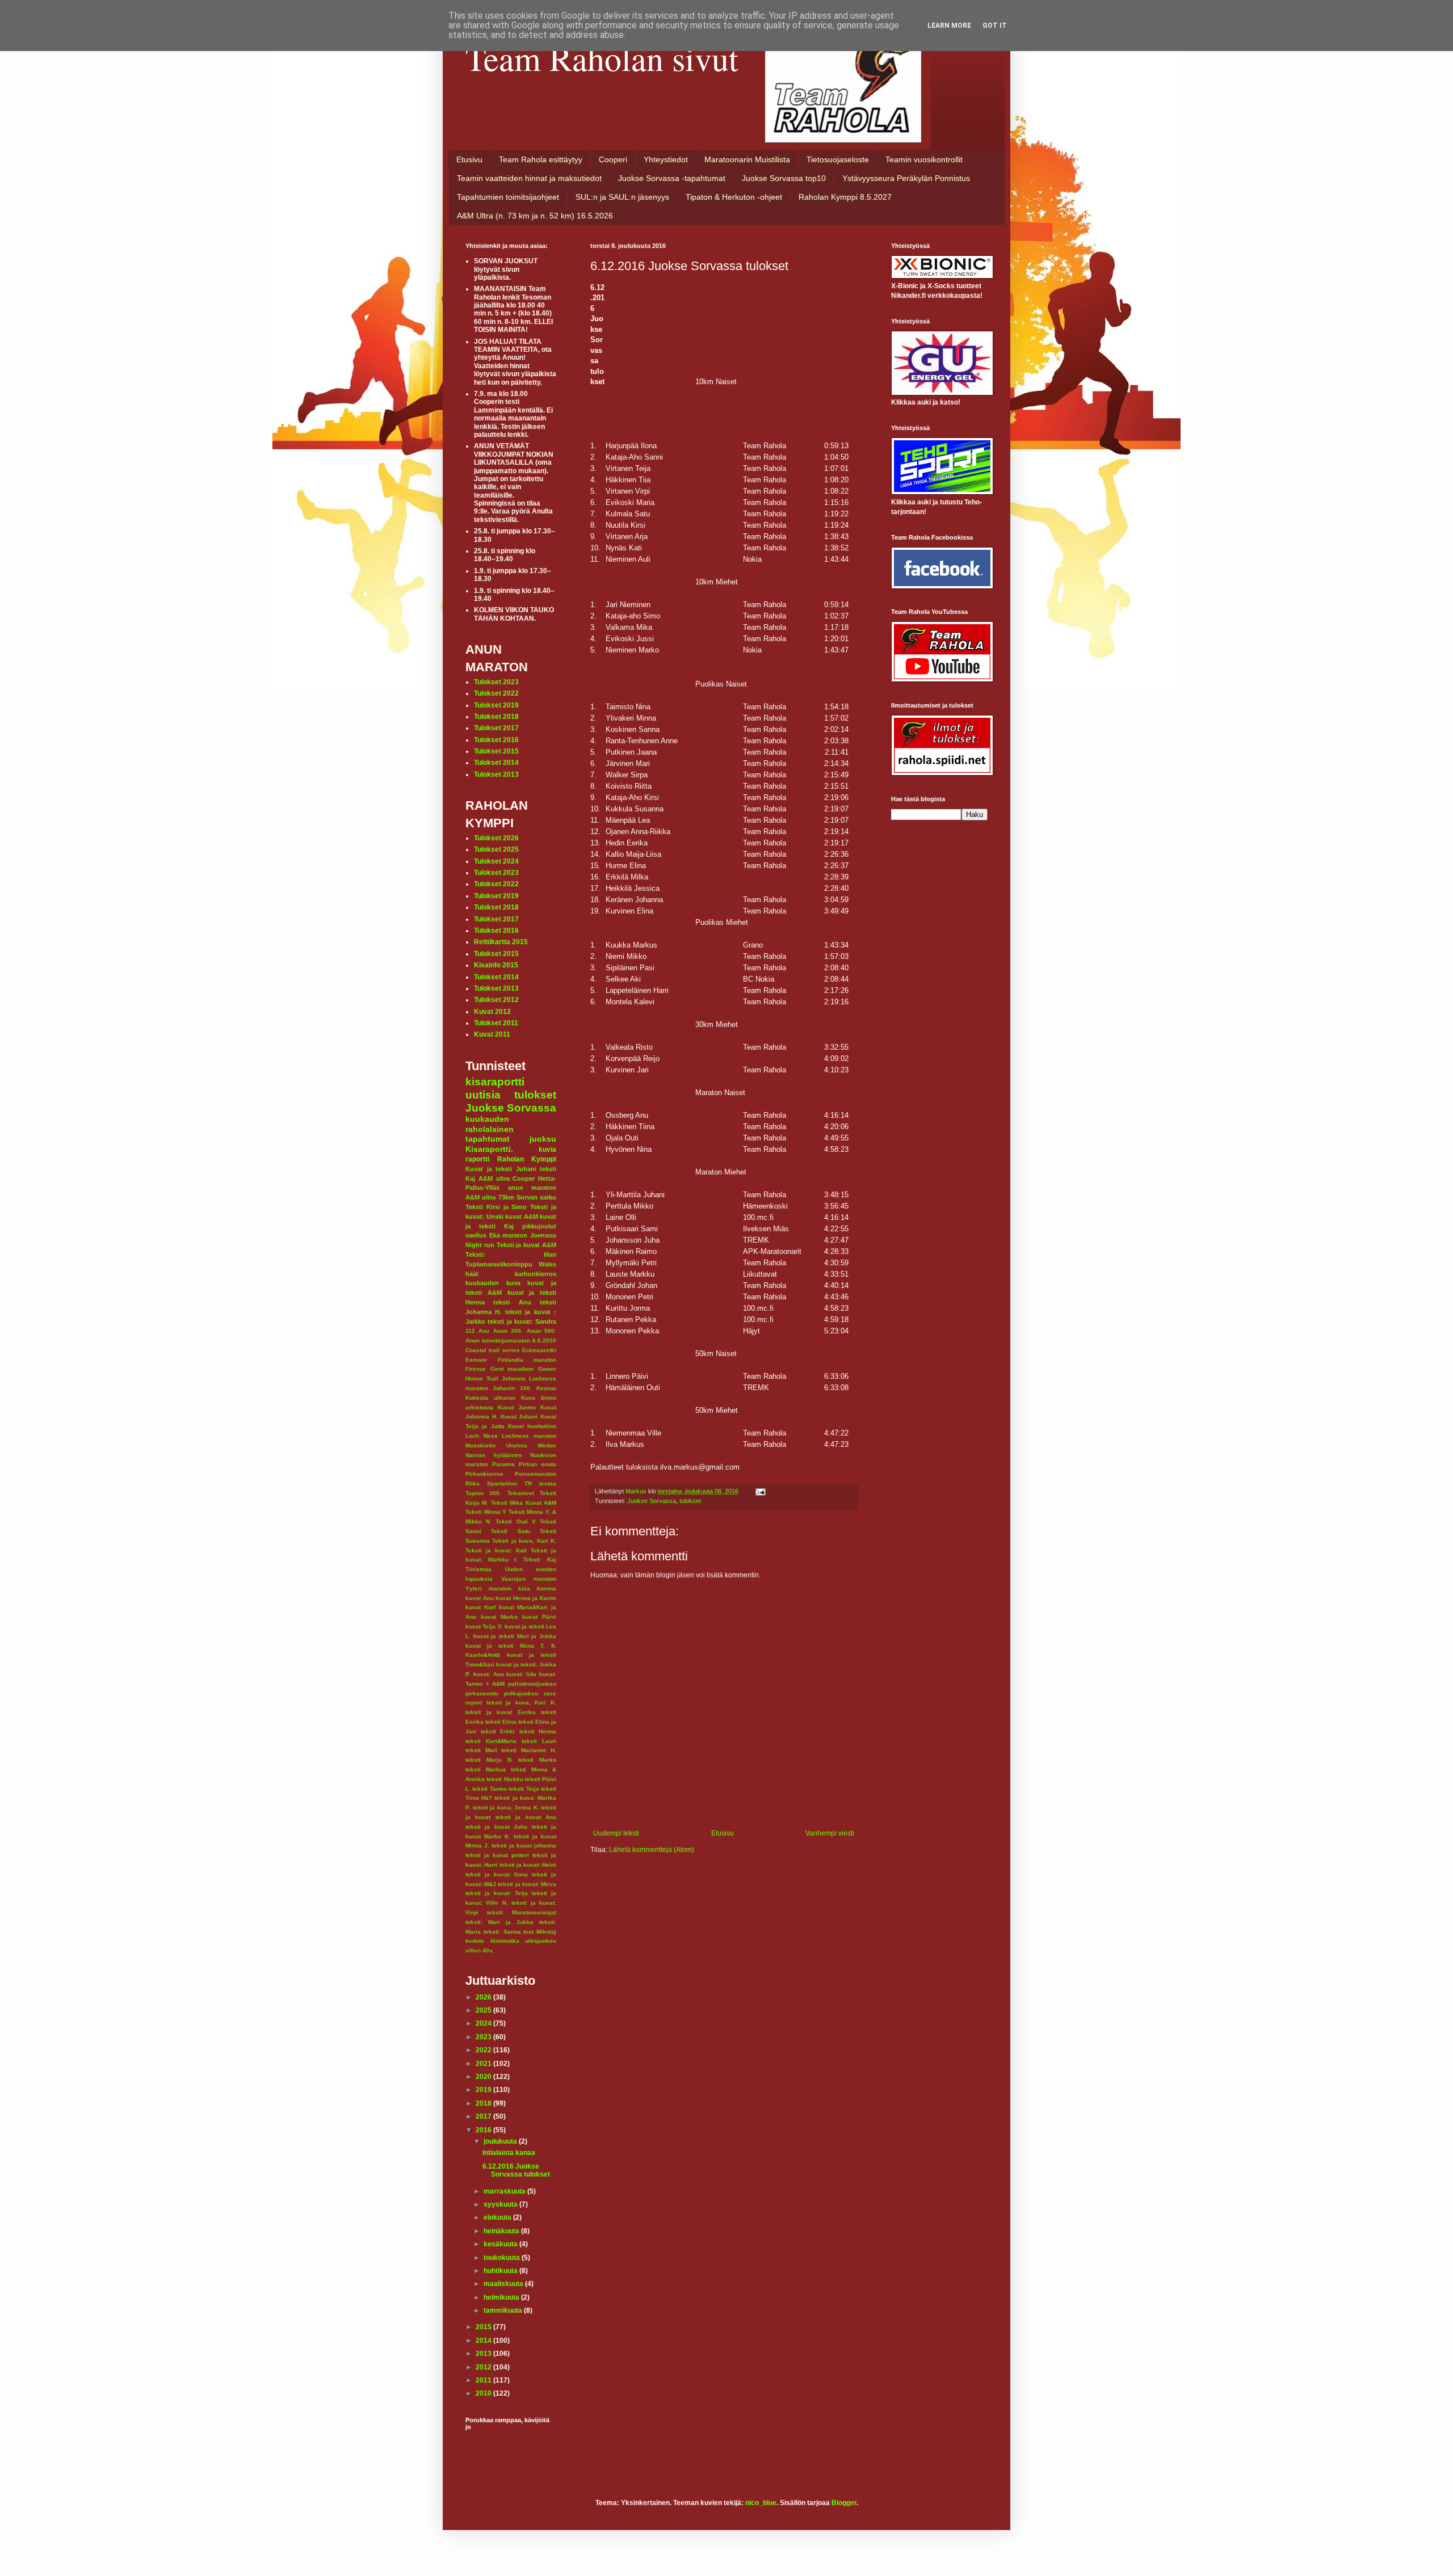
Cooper (524, 1178)
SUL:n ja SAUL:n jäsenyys (622, 197)
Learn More (949, 26)
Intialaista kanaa (509, 2153)
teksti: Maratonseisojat (522, 1912)
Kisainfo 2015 (496, 965)
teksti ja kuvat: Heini (528, 1865)
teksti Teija (524, 1789)
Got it (995, 26)
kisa (524, 1588)
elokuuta (498, 2217)
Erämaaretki (539, 1350)
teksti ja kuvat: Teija (497, 1893)
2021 (484, 2064)
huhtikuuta (501, 2271)
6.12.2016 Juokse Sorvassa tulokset (516, 2170)
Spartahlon (502, 1483)
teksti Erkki (498, 1731)
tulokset (690, 1501)
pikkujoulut (539, 1226)
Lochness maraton (529, 1436)
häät (472, 1274)
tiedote (475, 1941)
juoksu (543, 1139)
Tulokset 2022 (496, 693)
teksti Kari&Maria (491, 1741)
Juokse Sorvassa (652, 1501)
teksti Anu (512, 1302)
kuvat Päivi (539, 1617)
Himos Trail (482, 1379)
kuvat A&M (522, 1217)
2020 (484, 2077)
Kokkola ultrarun (490, 1398)
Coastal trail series (493, 1350)
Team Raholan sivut (602, 58)
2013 (484, 2354)
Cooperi (613, 159)
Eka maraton (509, 1235)
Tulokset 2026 (496, 838)
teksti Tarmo (489, 1789)
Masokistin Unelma (496, 1445)
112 (470, 1331)
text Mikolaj (540, 1932)
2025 (484, 2010)
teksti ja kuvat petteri (497, 1855)
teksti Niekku (505, 1779)
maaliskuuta (504, 2284)
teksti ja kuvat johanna (524, 1845)
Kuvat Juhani (519, 1417)
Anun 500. (541, 1331)
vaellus (476, 1235)
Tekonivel (521, 1493)
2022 (484, 2050)
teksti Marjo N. (489, 1760)
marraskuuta (505, 2191)
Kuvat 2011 (492, 1034)
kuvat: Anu (489, 1674)
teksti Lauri (539, 1741)
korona (547, 1588)
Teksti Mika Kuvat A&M (524, 1503)
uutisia (483, 1095)
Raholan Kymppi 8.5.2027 (845, 197)
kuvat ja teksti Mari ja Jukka (515, 1636)
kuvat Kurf (480, 1607)
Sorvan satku (536, 1197)
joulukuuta (501, 2141)
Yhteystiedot (666, 159)
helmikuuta (502, 2297)
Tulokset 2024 (496, 861)
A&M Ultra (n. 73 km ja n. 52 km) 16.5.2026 (535, 216)
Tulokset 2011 (496, 1023)
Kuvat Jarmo (517, 1407)
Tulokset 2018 (496, 717)
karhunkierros (536, 1274)
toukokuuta (503, 2258)
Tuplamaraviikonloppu (499, 1264)
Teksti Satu (510, 1531)
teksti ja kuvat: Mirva (527, 1884)
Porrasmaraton (536, 1474)
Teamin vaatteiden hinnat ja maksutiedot (529, 178)
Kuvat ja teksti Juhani (501, 1169)
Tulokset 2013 (496, 775)
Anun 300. (508, 1331)
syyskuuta (501, 2204)
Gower (547, 1369)
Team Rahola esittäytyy (541, 159)
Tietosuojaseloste (838, 159)
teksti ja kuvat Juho (496, 1827)
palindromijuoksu (532, 1684)
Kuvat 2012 (492, 1012)
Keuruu (546, 1388)
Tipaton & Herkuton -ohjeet (734, 197)
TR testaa (540, 1483)
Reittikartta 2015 (501, 942)
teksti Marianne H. (529, 1750)
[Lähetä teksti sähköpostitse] (760, 1491)
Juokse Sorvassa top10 (784, 178)
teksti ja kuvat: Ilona (497, 1874)
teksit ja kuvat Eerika (501, 1712)
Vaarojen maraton (529, 1579)
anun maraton (532, 1188)
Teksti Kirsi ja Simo (496, 1207)
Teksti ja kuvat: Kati (496, 1550)
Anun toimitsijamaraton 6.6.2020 (511, 1340)
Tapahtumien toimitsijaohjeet (508, 197)
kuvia (547, 1150)
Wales (547, 1264)
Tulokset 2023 (496, 682)
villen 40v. (480, 1950)
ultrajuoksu (541, 1941)
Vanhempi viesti (830, 1833)
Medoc (547, 1445)
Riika (473, 1483)
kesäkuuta (501, 2244)
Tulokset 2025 (496, 849)
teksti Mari (481, 1750)
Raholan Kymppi (527, 1159)
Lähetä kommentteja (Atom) (652, 1850)
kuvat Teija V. (484, 1626)
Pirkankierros (484, 1474)
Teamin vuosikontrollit (924, 159)
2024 (484, 2023)
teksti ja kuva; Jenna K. (506, 1807)
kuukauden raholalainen (490, 1124)
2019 (484, 2090)
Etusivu (469, 159)
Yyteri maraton (488, 1588)
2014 (484, 2341)
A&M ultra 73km (490, 1197)
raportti (477, 1159)
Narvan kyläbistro (494, 1455)
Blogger (844, 2503)
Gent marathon (512, 1369)
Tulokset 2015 (496, 751)
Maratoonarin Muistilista (747, 159)
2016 (484, 2130)
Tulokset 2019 (496, 705)
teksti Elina (501, 1722)
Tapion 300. (483, 1493)
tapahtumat (488, 1139)
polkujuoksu (521, 1693)
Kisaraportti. (489, 1149)
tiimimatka (505, 1941)
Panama (503, 1464)
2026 (484, 1997)
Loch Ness (482, 1436)
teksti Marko (537, 1760)
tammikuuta (504, 2310)
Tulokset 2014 (496, 763)
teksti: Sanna (502, 1932)
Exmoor (476, 1360)
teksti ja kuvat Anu (526, 1817)
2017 (484, 2116)
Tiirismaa (478, 1569)
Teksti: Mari (511, 1255)
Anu (484, 1331)
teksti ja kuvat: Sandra (522, 1321)
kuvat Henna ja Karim (526, 1598)
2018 (484, 2103)
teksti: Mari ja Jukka (499, 1922)
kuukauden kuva (493, 1283)
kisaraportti (495, 1082)
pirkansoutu (482, 1693)
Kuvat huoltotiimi (532, 1426)
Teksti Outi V (515, 1521)
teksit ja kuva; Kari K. (521, 1702)
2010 (484, 2393)
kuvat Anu (480, 1598)
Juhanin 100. (512, 1388)
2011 (484, 2380)
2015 (484, 2327)
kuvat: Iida (521, 1674)
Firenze (476, 1369)
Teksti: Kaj (540, 1560)
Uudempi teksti (616, 1833)
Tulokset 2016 (496, 740)
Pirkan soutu (537, 1464)
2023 (484, 2037)
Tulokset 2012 (496, 1000)
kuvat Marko (499, 1617)
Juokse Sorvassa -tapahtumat (672, 178)
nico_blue (761, 2503)
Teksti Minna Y (486, 1512)
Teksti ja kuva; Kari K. (524, 1541)
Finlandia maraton (527, 1360)
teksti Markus (486, 1769)
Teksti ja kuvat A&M (526, 1245)
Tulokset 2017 (496, 728)
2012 (484, 2367)
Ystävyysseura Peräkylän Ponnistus (906, 178)
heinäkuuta (502, 2231)
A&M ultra (494, 1178)
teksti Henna (538, 1731)
